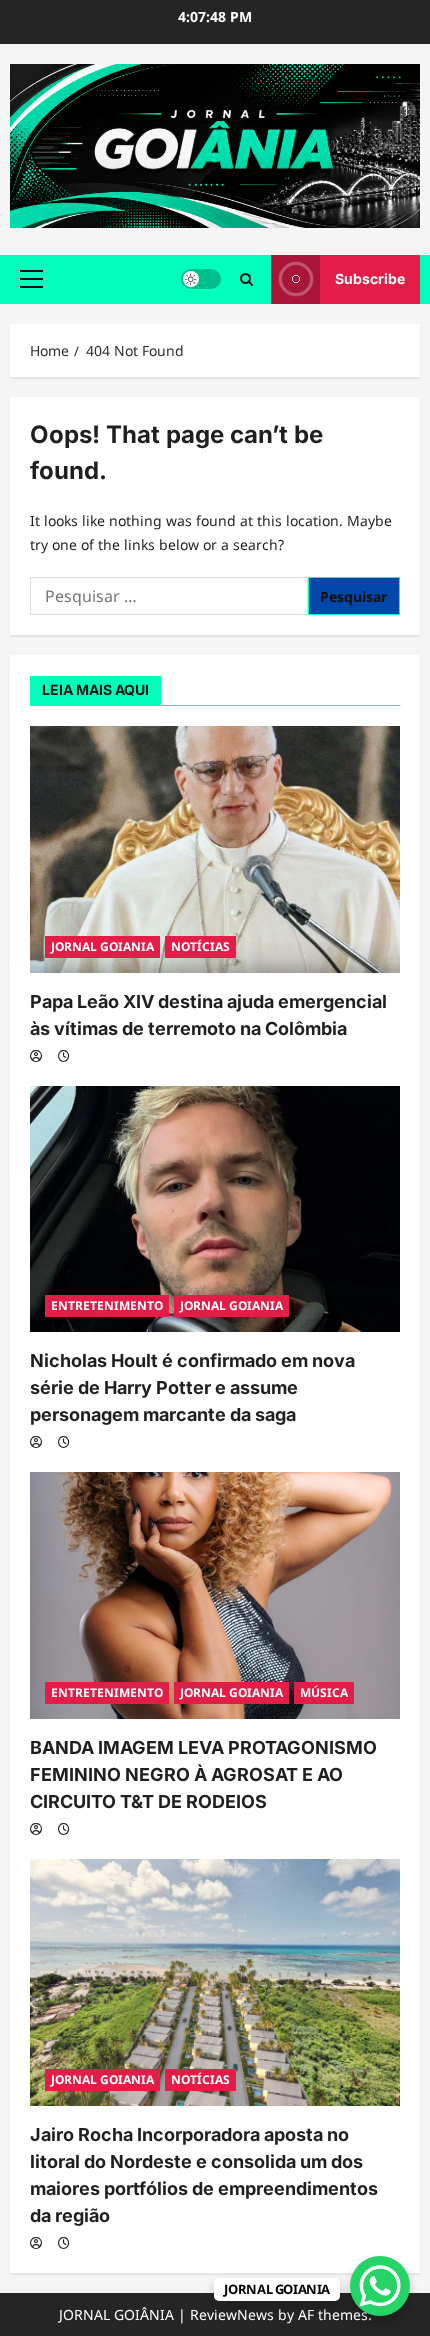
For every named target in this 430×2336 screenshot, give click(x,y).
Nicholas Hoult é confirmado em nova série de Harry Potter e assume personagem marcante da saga (192, 1387)
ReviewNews (232, 2314)
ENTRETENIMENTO (107, 1305)
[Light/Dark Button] (201, 279)
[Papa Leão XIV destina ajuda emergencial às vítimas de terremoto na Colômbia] (215, 849)
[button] (31, 279)
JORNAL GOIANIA (102, 946)
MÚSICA (324, 1692)
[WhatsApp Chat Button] (380, 2286)
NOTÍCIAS (200, 946)
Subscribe (370, 278)
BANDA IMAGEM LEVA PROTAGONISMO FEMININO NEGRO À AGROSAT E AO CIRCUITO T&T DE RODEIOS (203, 1774)
